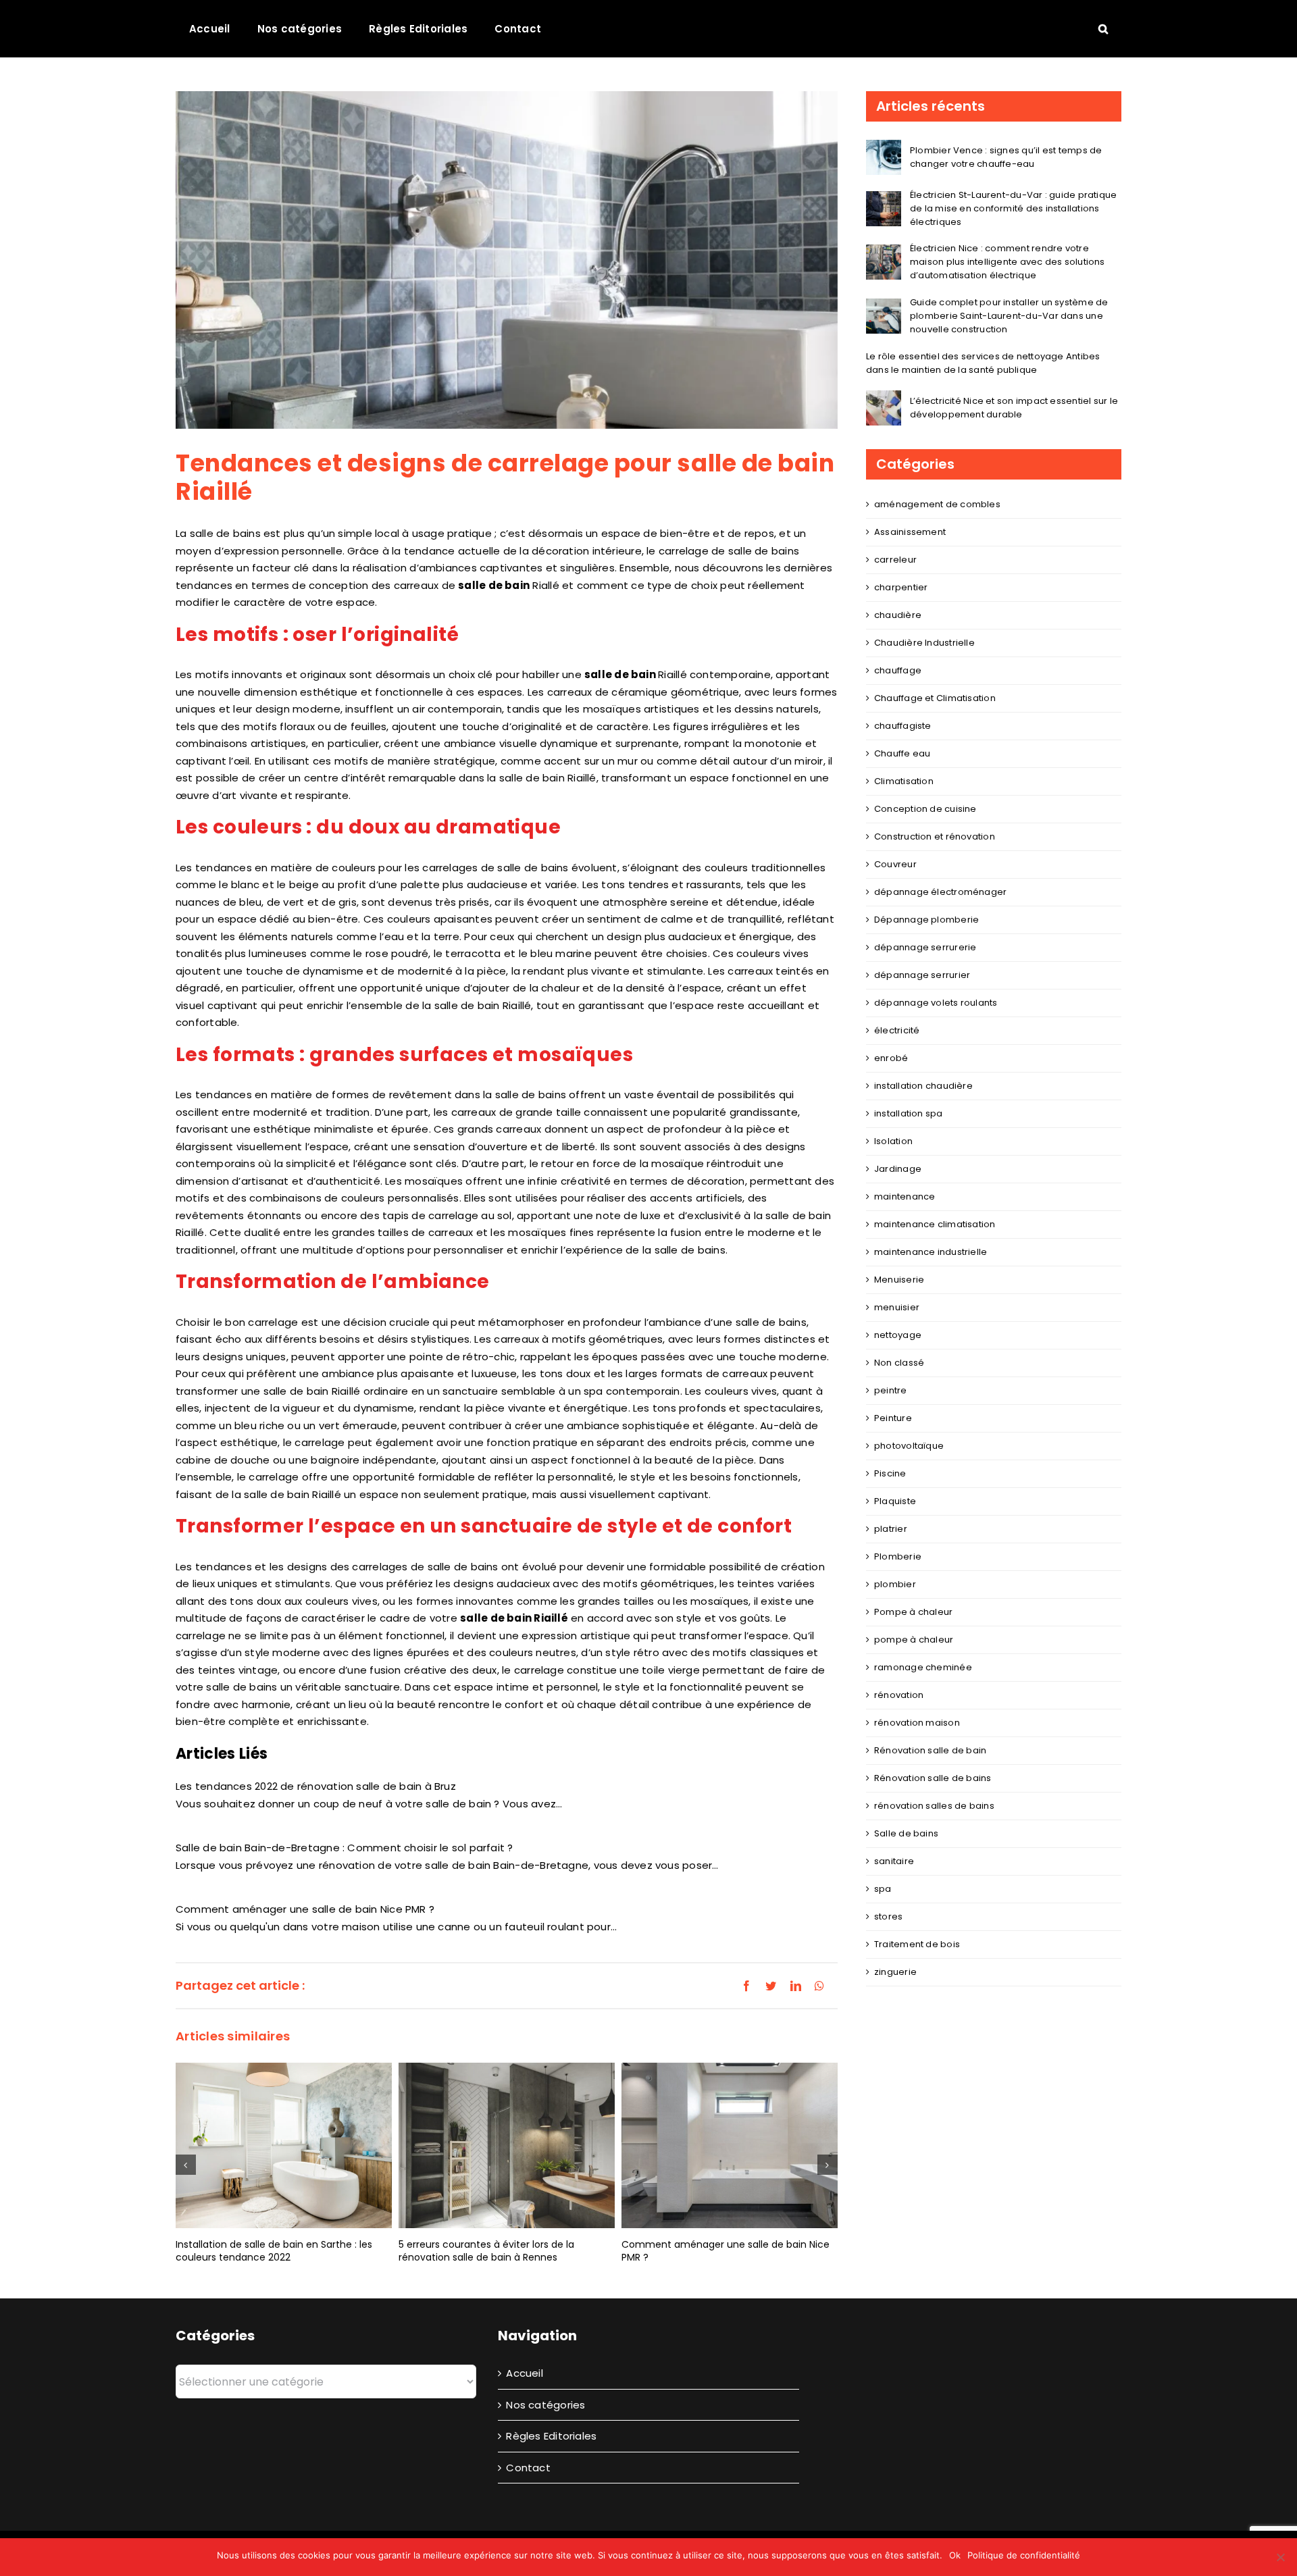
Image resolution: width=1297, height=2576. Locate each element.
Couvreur (895, 864)
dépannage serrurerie (925, 947)
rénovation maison (917, 1723)
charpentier (901, 587)
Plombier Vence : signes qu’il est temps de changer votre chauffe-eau (1006, 157)
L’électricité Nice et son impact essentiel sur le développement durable (1014, 408)
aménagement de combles (937, 504)
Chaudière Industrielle (924, 643)
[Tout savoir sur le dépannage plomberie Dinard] (730, 2139)
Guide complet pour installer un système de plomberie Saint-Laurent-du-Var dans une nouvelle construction (1009, 316)
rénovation (899, 1695)
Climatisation (904, 781)
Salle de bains (906, 1833)
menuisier (897, 1307)
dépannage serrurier (922, 975)
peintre (891, 1390)
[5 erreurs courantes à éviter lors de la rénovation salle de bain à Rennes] (284, 2145)
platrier (891, 1529)
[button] (1103, 28)
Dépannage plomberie (926, 920)
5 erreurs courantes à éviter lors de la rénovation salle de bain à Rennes (263, 2251)
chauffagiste (903, 726)
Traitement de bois (917, 1944)
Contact (528, 2468)
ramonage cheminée (923, 1667)
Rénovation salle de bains (933, 1778)
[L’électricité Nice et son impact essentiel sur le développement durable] (884, 399)
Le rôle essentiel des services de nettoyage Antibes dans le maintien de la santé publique (983, 363)
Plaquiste (895, 1501)
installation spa (909, 1113)
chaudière (898, 615)
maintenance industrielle (931, 1252)
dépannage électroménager (940, 892)
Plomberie (898, 1556)
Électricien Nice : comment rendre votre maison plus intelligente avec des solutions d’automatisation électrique (1008, 262)
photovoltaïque (909, 1446)
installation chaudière (923, 1086)
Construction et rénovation (935, 836)
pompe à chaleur (914, 1640)
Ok (955, 2555)
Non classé (899, 1363)
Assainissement (910, 532)
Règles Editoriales (551, 2436)
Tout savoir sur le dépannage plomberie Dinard (716, 2241)
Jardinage (898, 1169)
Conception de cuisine (925, 809)
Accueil (525, 2373)
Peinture (893, 1418)
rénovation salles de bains (934, 1806)
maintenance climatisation (935, 1224)
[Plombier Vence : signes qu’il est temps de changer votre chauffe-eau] (884, 148)
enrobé (891, 1058)
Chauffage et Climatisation (935, 698)
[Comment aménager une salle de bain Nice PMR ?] (507, 2145)
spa (883, 1889)
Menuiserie (899, 1280)
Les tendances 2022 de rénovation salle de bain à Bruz (316, 1786)
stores (888, 1916)
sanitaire (894, 1861)
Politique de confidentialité (1024, 2555)
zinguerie (895, 1972)
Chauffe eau (902, 753)
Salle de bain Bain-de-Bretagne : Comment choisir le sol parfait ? (345, 1848)
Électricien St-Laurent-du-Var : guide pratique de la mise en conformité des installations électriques (1013, 208)
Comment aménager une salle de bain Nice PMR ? (305, 1909)
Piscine (890, 1473)
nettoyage (898, 1335)
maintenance (906, 1196)
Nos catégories (545, 2405)
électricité (897, 1030)
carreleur (895, 560)
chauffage (898, 670)
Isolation (893, 1141)
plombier (895, 1584)
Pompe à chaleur (913, 1612)
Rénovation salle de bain (930, 1750)
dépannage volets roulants (936, 1003)
